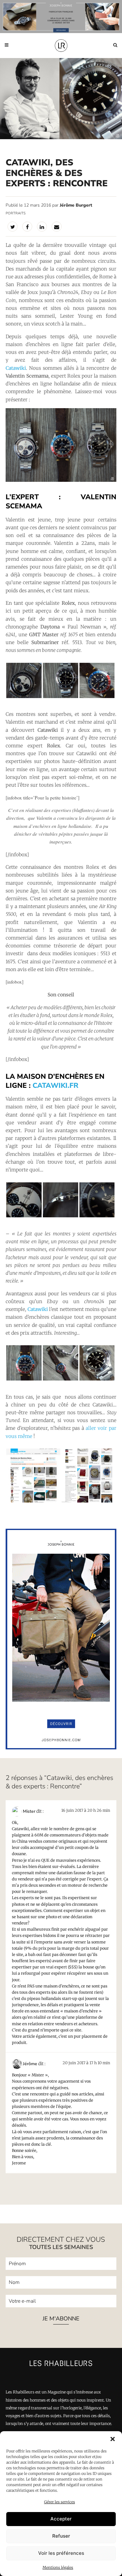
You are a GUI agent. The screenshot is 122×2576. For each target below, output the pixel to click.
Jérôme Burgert (76, 205)
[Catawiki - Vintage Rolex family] (61, 480)
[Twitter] (13, 227)
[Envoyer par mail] (57, 227)
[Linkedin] (42, 227)
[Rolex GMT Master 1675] (97, 697)
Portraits (16, 213)
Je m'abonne (61, 2319)
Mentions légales (58, 2567)
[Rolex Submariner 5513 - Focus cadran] (97, 1216)
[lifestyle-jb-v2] (61, 17)
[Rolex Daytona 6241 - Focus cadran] (24, 1216)
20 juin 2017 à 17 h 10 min (86, 2063)
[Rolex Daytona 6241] (24, 697)
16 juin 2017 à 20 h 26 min (86, 1810)
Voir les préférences (61, 2553)
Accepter (61, 2519)
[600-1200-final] (61, 1748)
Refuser (61, 2536)
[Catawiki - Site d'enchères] (33, 1502)
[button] (113, 2439)
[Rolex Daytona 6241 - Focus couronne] (61, 1216)
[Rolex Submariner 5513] (61, 697)
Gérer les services (60, 2502)
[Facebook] (27, 227)
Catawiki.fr (56, 1085)
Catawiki (16, 368)
